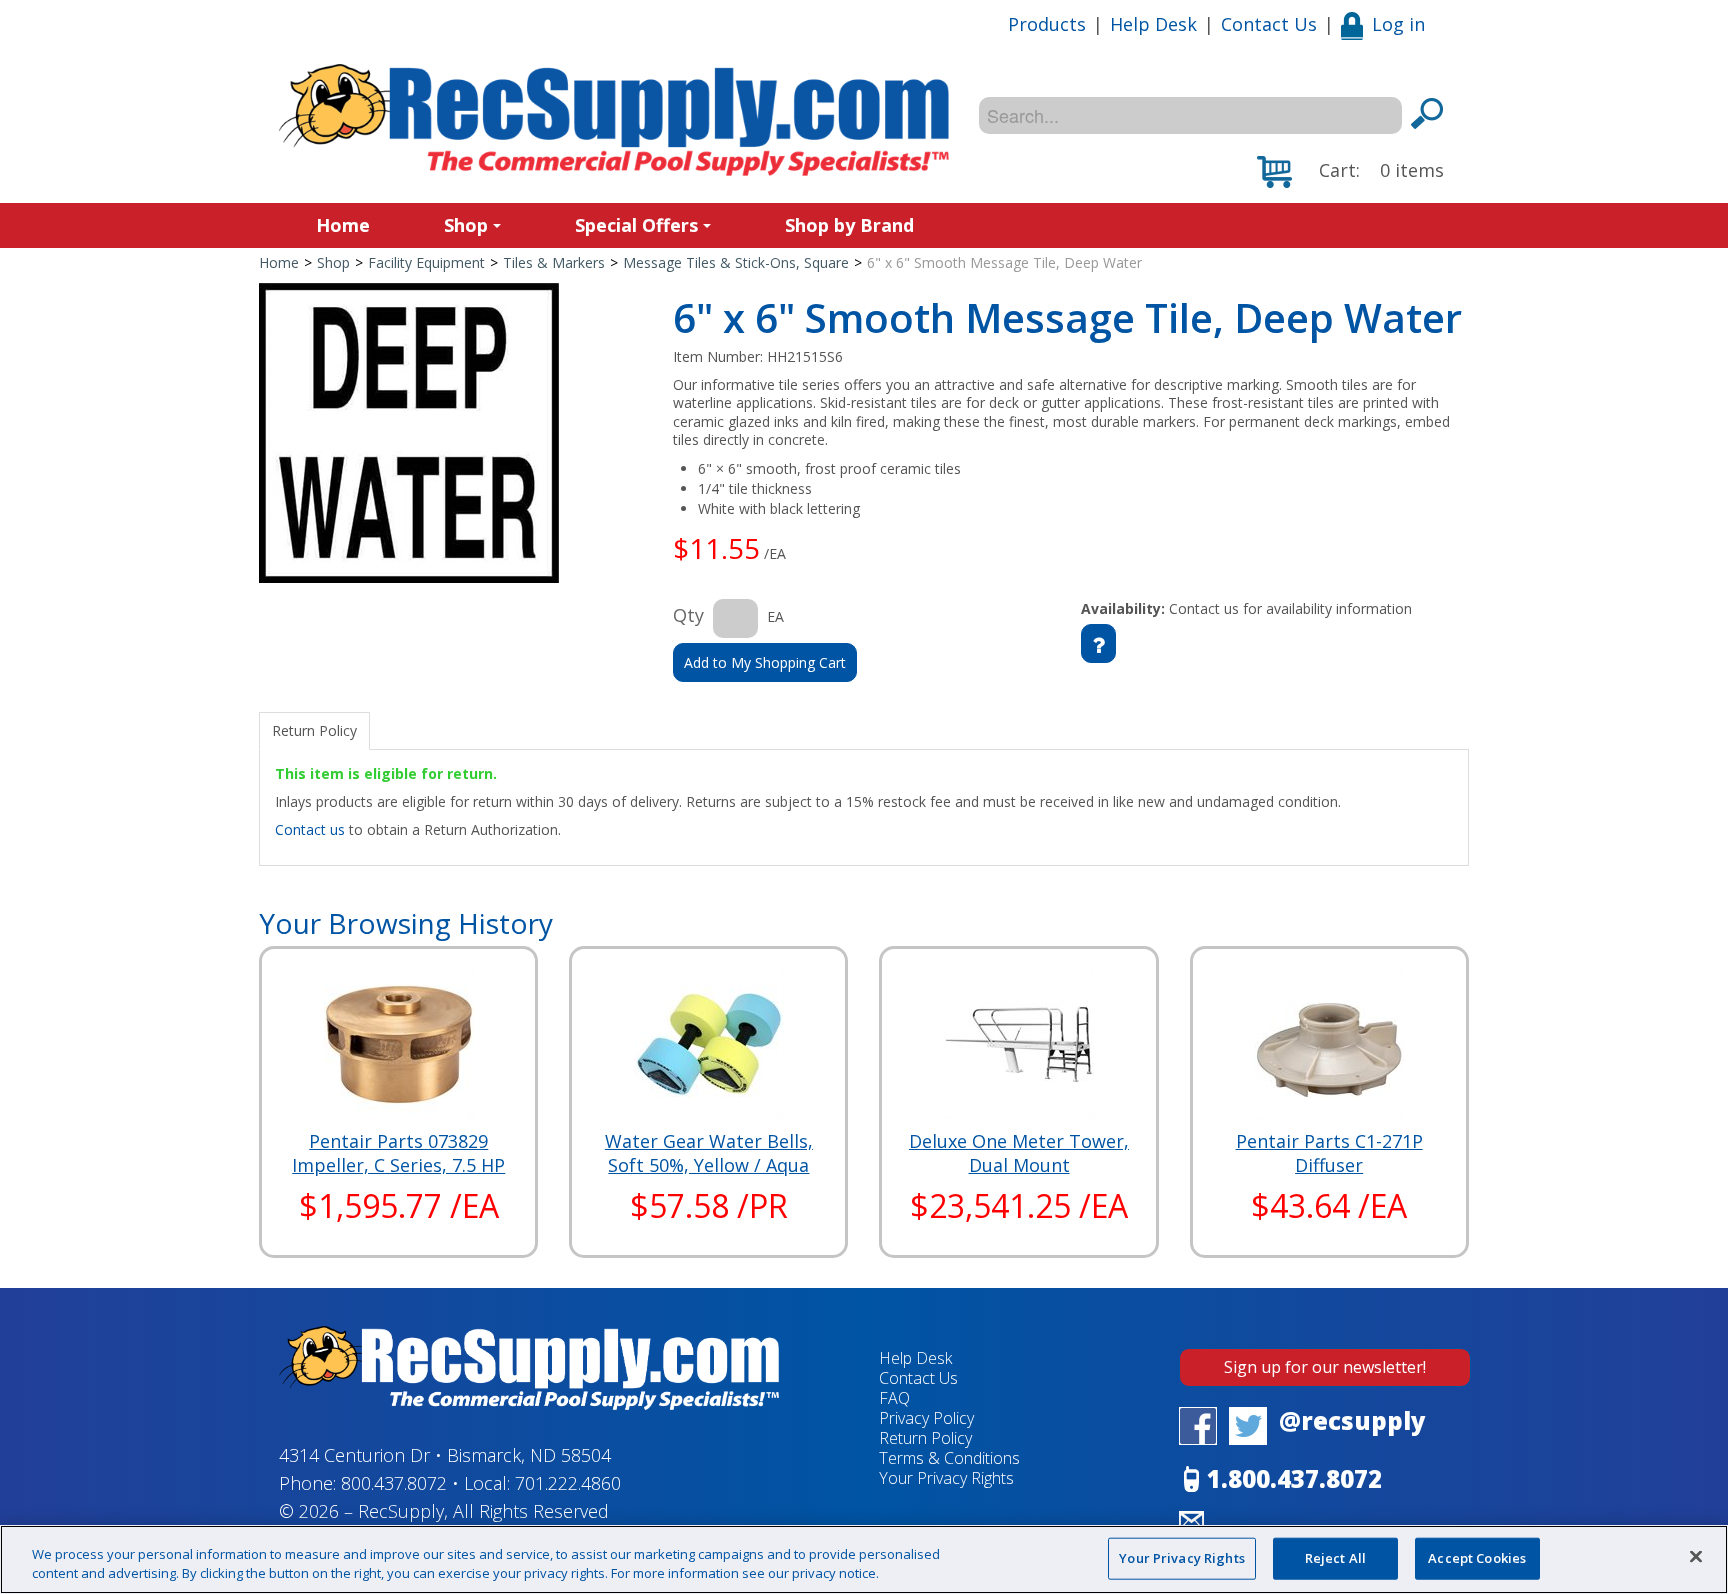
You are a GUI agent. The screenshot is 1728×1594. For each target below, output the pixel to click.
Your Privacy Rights (1181, 1558)
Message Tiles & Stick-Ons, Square (736, 262)
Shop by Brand (849, 225)
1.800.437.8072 (1294, 1478)
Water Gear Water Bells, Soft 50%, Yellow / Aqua (709, 1153)
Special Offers (636, 225)
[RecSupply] (614, 120)
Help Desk (1153, 24)
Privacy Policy (926, 1418)
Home (343, 225)
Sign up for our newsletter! (1325, 1367)
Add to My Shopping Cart (765, 662)
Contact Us (1269, 24)
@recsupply (1352, 1420)
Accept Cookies (1477, 1558)
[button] (1350, 172)
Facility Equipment (426, 262)
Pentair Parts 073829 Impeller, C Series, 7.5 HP (398, 1153)
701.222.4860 (568, 1483)
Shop (466, 225)
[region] (864, 1559)
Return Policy (925, 1438)
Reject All (1335, 1558)
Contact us (310, 829)
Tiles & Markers (554, 262)
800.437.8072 (394, 1483)
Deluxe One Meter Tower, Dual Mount (1019, 1153)
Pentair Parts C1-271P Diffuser (1329, 1153)
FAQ (894, 1398)
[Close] (1696, 1557)
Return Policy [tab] (314, 730)
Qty (688, 615)
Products (1047, 24)
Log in (1398, 24)
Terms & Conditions (949, 1458)
